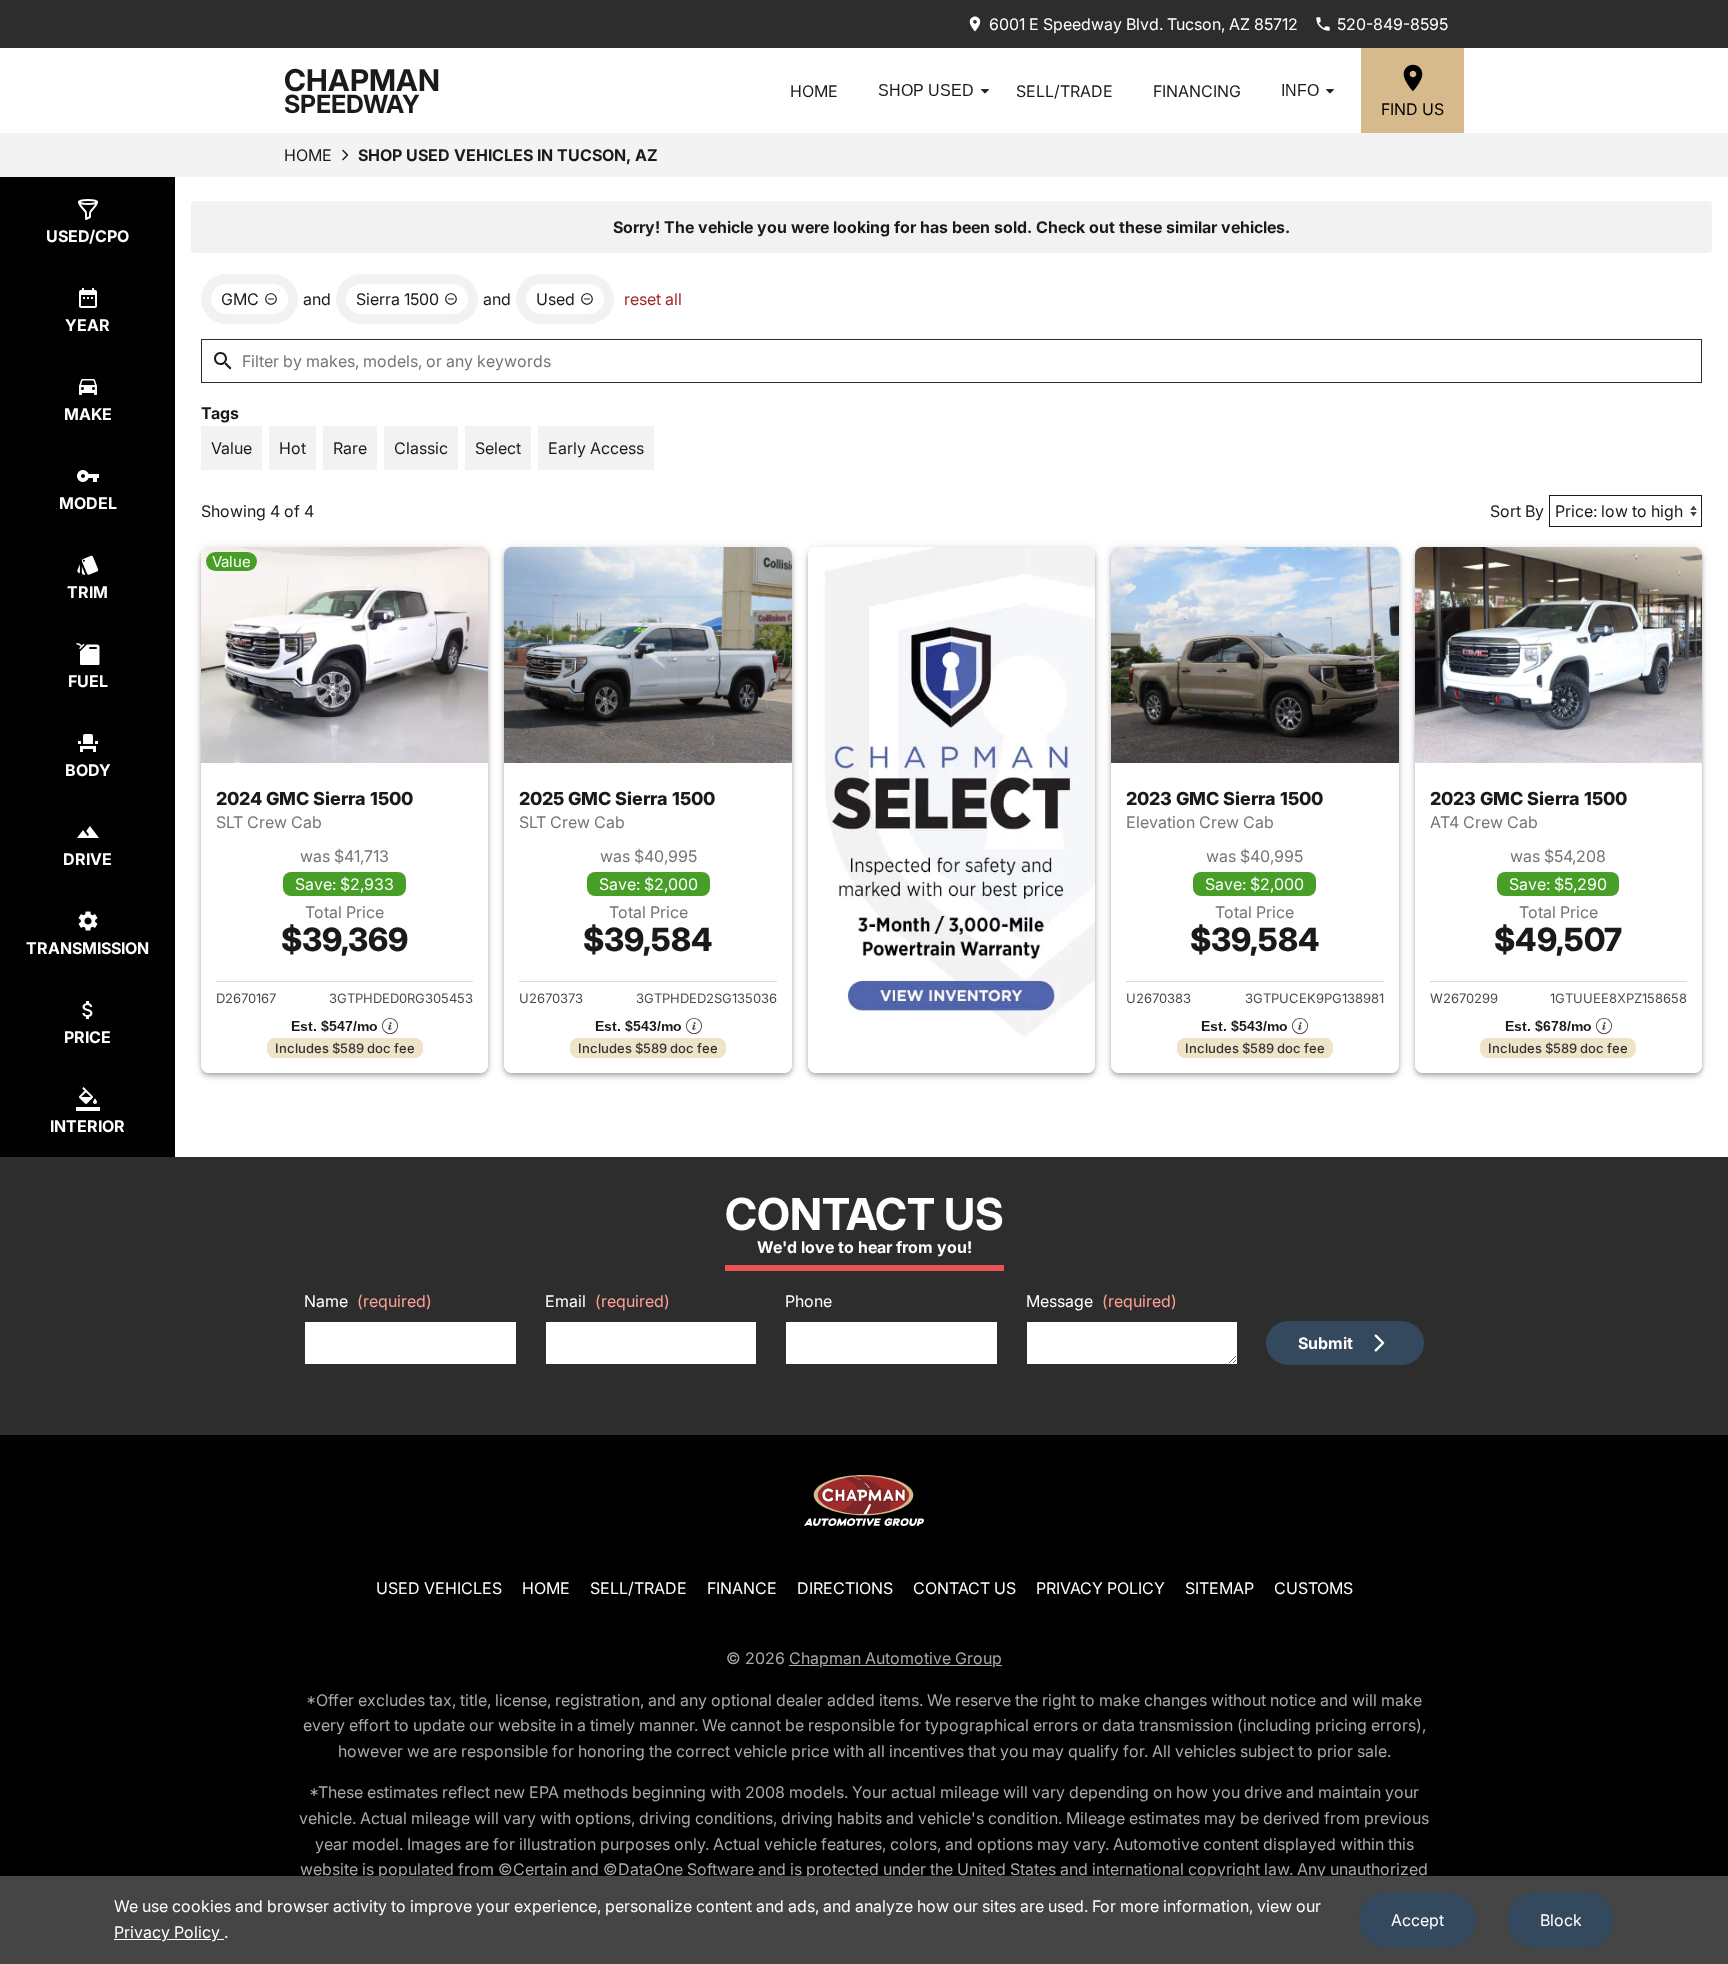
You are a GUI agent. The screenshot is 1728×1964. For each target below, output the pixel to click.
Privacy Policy (1100, 1588)
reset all (653, 299)
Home (814, 91)
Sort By (1517, 511)
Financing (1197, 91)
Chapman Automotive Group (895, 1658)
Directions (845, 1588)
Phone (808, 1301)
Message (1101, 1301)
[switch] (231, 448)
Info (1300, 90)
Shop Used (926, 90)
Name (368, 1301)
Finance (742, 1588)
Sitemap (1219, 1588)
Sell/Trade (1064, 91)
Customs (1313, 1588)
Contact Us (964, 1588)
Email (607, 1301)
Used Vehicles (439, 1588)
